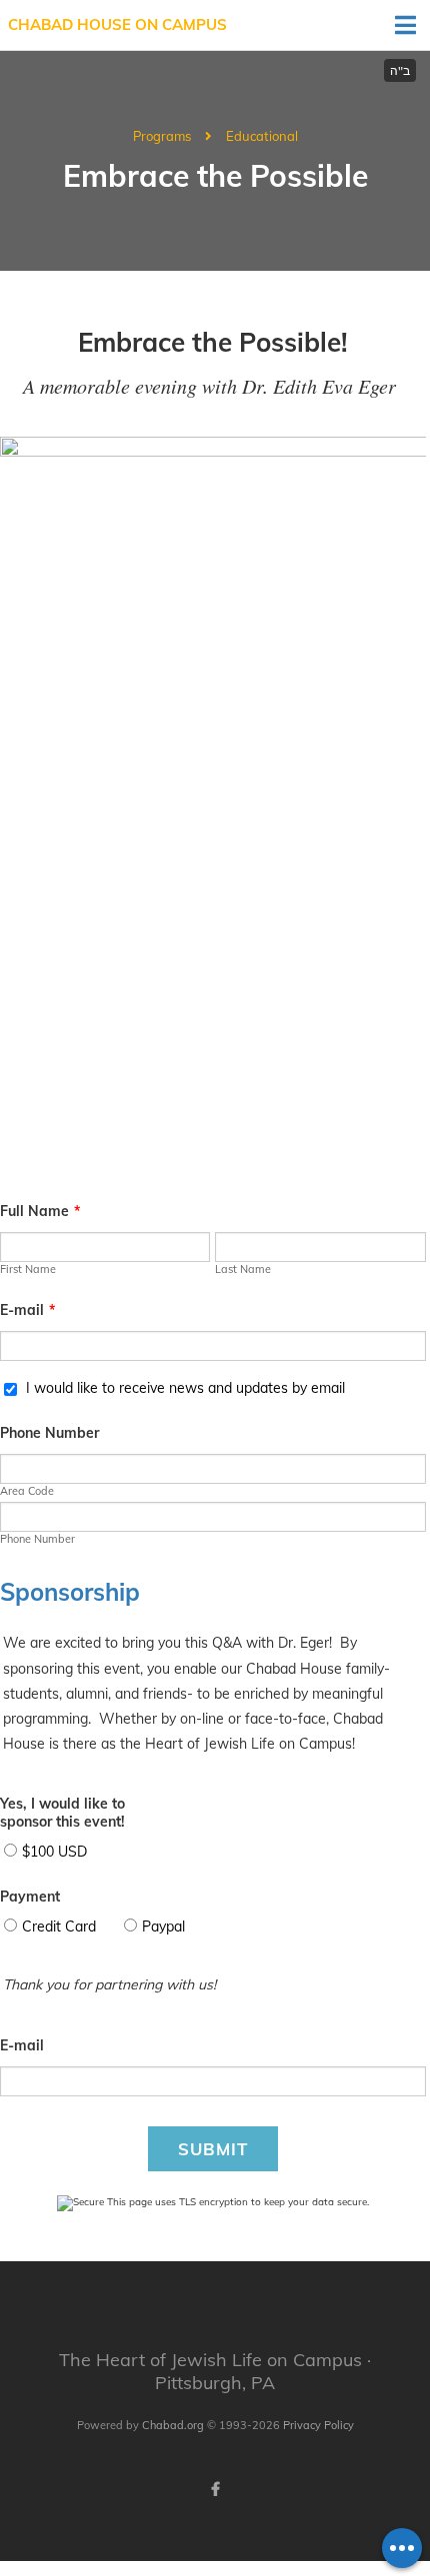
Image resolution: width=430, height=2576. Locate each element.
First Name (28, 1269)
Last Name (243, 1269)
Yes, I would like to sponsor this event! (62, 1813)
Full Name (40, 1211)
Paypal (163, 1927)
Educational (262, 136)
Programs (162, 136)
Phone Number (49, 1433)
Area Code (27, 1491)
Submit (213, 2149)
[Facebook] (215, 2489)
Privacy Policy (318, 2425)
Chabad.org (173, 2425)
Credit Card (59, 1927)
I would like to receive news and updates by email (185, 1388)
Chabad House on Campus (117, 24)
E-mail (27, 1310)
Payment (30, 1897)
